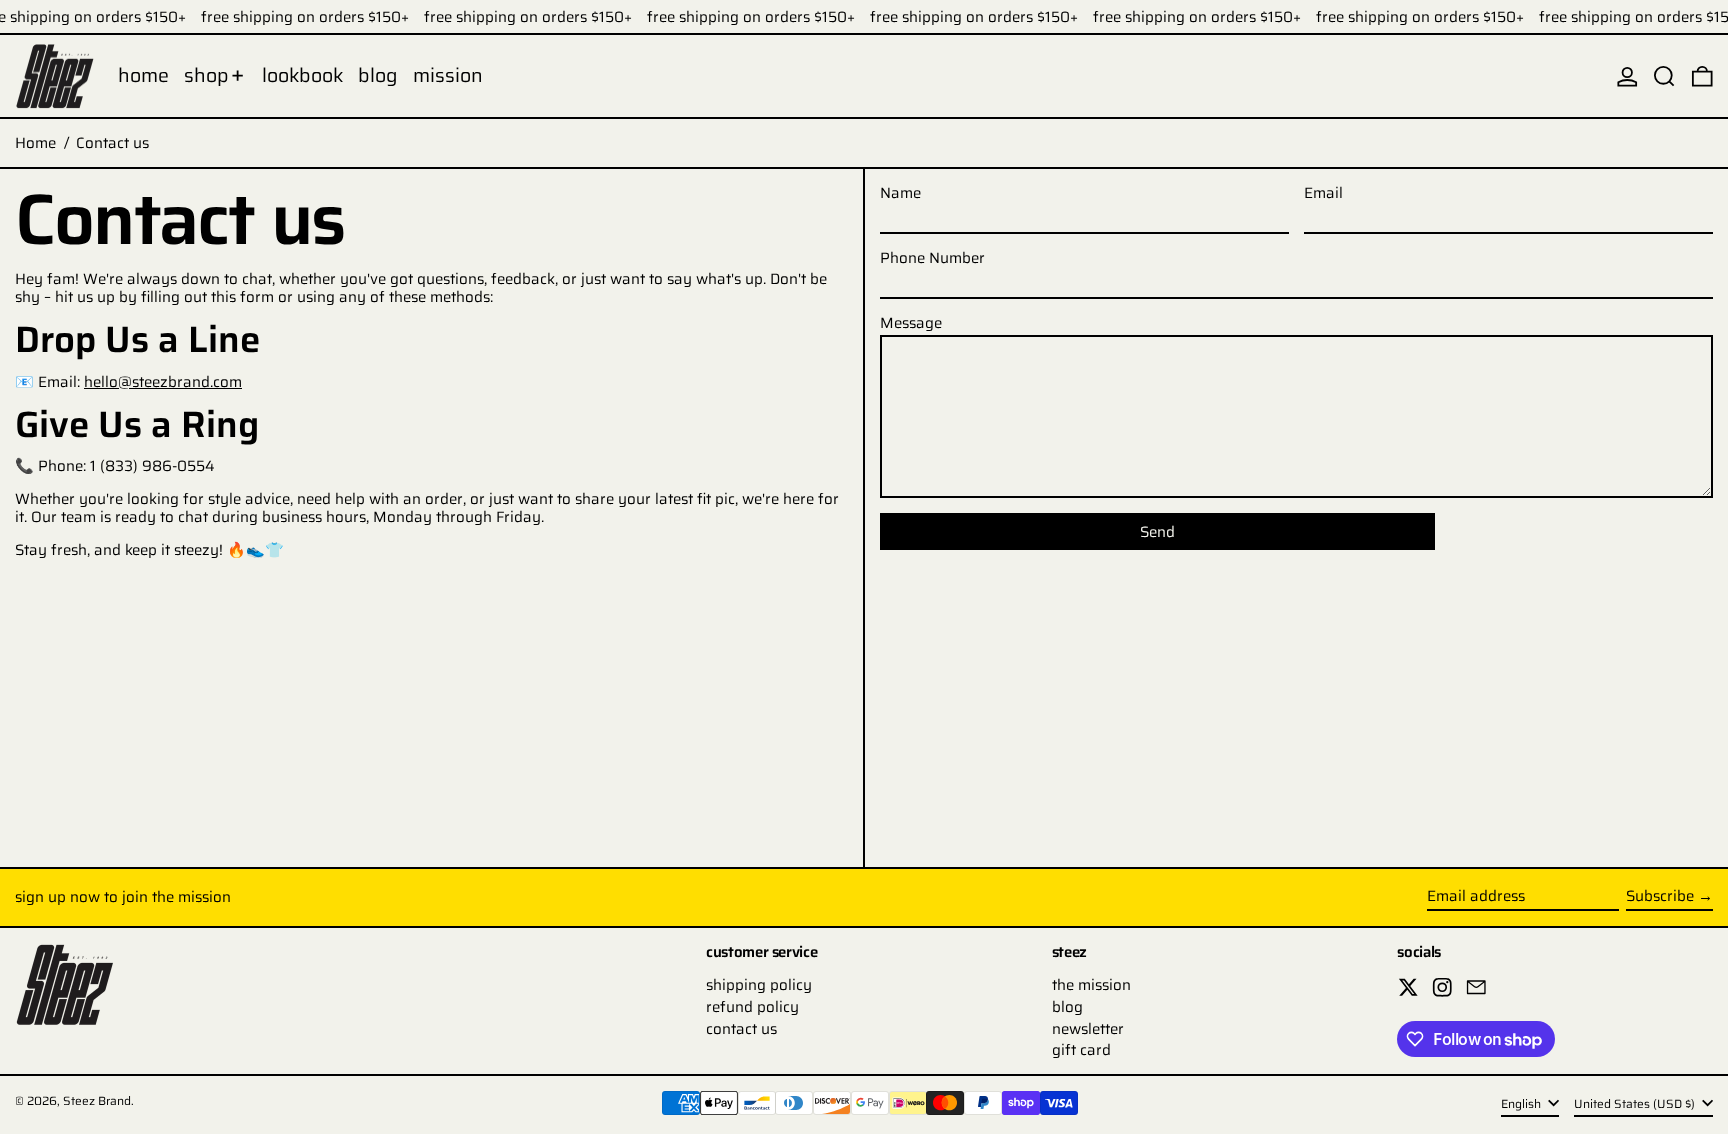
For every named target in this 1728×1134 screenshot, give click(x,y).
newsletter (1088, 1029)
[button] (1664, 76)
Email (1323, 193)
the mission (1091, 985)
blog (1067, 1007)
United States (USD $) (1636, 1103)
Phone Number (932, 258)
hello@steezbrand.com (163, 382)
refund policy (752, 1007)
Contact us (112, 143)
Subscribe (1660, 896)
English (1522, 1103)
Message (911, 323)
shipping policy (759, 985)
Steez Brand (97, 1100)
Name (900, 193)
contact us (741, 1029)
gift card (1081, 1050)
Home (35, 143)
